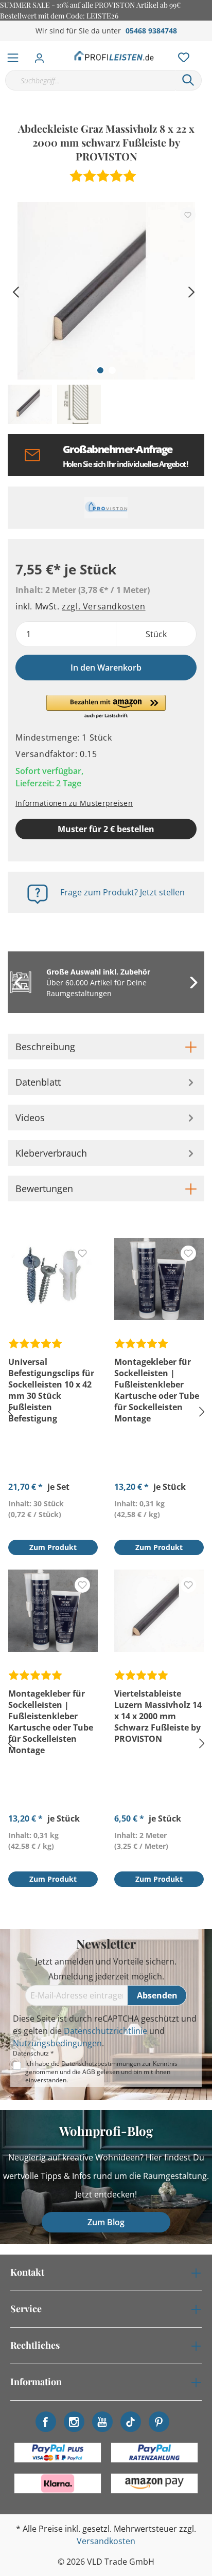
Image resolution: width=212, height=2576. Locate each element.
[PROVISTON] (106, 508)
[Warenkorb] (206, 46)
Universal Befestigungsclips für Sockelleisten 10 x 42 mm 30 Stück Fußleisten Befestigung (51, 1390)
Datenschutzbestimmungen (101, 2064)
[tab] (106, 1047)
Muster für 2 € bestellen (106, 829)
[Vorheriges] (15, 291)
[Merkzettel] (181, 55)
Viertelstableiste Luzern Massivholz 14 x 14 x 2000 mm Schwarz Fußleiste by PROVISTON (158, 1716)
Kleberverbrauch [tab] (51, 1153)
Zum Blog (106, 2222)
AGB (89, 2072)
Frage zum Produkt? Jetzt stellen (122, 892)
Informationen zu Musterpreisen (74, 803)
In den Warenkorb (106, 668)
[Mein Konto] (42, 55)
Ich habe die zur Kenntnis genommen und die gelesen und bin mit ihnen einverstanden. (101, 2072)
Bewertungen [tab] (44, 1188)
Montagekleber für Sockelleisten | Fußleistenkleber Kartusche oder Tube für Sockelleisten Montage (157, 1390)
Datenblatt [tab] (38, 1082)
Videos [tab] (30, 1118)
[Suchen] (188, 80)
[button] (106, 707)
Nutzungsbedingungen (57, 2043)
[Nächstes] (191, 291)
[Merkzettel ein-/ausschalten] (188, 215)
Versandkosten (106, 2541)
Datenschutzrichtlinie (105, 2031)
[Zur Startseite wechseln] (114, 56)
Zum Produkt (53, 1547)
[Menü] (13, 56)
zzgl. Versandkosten (103, 606)
